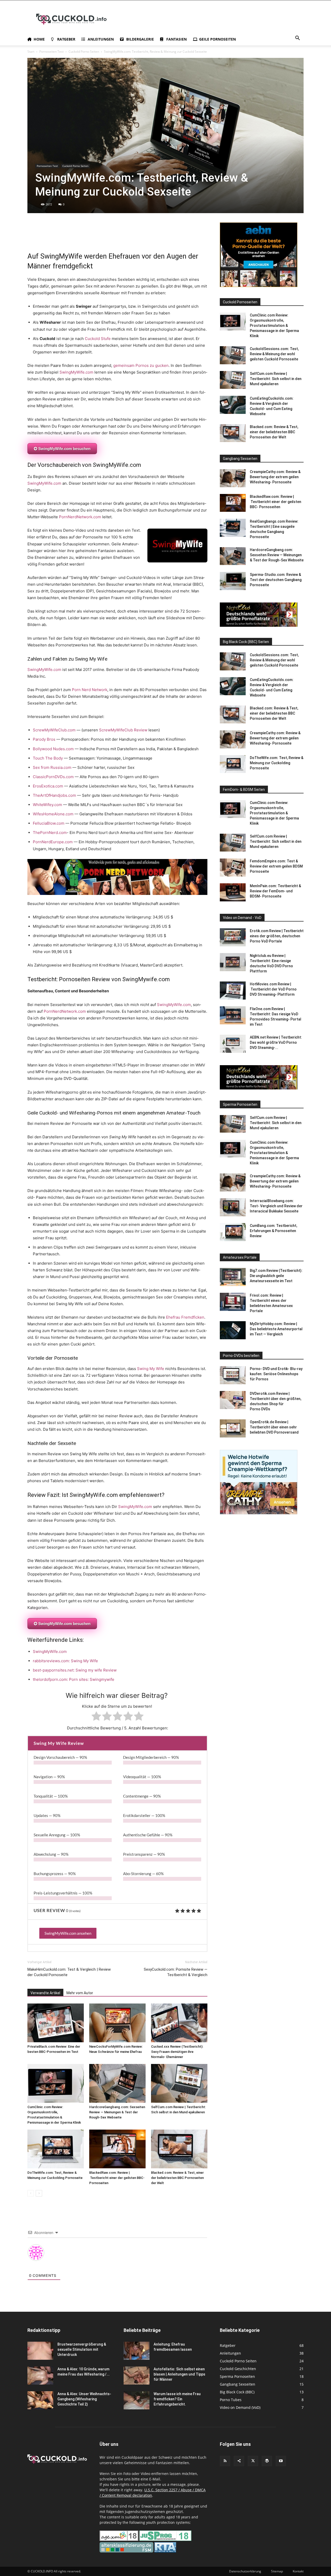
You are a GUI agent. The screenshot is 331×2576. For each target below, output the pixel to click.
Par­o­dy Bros (44, 739)
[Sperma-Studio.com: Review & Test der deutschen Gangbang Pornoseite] (233, 581)
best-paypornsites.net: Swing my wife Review (75, 1670)
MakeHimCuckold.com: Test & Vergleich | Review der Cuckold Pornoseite (69, 1972)
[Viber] (163, 237)
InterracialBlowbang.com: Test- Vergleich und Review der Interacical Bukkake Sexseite (276, 1206)
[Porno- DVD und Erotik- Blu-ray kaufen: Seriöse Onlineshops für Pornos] (233, 1375)
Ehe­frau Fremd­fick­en (185, 1317)
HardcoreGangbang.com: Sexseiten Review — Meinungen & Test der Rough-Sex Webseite (117, 2112)
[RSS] (225, 2461)
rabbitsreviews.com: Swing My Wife (65, 1661)
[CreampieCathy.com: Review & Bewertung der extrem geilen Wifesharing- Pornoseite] (233, 478)
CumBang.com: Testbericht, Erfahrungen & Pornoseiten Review (273, 1231)
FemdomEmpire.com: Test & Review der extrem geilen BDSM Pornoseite (276, 866)
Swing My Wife (151, 1369)
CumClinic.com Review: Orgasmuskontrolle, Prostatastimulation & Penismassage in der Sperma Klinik (274, 326)
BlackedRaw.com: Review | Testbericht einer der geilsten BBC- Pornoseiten (117, 2178)
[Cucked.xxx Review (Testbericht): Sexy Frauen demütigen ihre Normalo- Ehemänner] (179, 2023)
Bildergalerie (140, 39)
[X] (33, 237)
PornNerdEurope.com (53, 842)
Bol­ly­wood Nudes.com (53, 749)
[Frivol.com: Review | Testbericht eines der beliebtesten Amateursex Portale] (233, 1302)
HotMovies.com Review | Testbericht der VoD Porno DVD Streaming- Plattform (273, 989)
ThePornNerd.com (50, 833)
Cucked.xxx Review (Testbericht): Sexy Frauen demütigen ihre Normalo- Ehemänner (177, 2052)
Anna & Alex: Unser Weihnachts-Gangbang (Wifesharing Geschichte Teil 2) (84, 2399)
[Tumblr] (92, 237)
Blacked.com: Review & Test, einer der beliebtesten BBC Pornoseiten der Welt (177, 2178)
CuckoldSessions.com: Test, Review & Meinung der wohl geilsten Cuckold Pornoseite (274, 354)
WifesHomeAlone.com (53, 814)
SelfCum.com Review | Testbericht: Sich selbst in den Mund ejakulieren (276, 379)
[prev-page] (31, 2193)
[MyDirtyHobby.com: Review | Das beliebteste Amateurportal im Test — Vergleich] (233, 1330)
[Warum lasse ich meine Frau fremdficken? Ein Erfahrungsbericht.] (137, 2400)
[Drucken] (80, 237)
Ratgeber (66, 39)
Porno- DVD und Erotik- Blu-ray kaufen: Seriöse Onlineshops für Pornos (276, 1374)
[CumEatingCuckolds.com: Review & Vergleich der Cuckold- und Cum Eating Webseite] (233, 405)
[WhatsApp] (44, 237)
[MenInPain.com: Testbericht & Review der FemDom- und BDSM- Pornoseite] (233, 892)
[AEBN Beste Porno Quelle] (259, 286)
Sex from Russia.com (52, 767)
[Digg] (140, 237)
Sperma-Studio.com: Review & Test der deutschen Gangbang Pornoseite (276, 580)
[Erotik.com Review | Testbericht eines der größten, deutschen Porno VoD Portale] (233, 937)
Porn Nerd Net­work (90, 690)
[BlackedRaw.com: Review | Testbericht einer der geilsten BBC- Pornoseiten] (117, 2149)
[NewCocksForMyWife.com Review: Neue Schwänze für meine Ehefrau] (117, 2023)
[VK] (128, 237)
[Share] (239, 2461)
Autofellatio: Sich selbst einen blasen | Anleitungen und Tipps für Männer (179, 2374)
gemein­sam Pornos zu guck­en (141, 365)
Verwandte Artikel (45, 1993)
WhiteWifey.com (47, 805)
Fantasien (176, 39)
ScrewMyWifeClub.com (54, 730)
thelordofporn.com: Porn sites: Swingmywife (74, 1679)
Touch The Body (48, 758)
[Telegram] (104, 237)
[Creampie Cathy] (259, 1513)
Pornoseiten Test (51, 52)
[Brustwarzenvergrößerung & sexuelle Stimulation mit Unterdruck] (40, 2351)
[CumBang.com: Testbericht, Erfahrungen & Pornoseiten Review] (233, 1232)
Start (31, 52)
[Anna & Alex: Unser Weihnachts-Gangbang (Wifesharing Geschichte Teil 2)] (40, 2400)
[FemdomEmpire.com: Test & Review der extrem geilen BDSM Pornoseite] (233, 868)
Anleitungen (101, 39)
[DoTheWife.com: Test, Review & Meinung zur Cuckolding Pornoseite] (56, 2149)
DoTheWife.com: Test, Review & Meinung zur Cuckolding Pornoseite (277, 763)
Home (39, 39)
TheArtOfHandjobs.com (54, 795)
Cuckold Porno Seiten (84, 52)
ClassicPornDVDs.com (53, 777)
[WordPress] (267, 2461)
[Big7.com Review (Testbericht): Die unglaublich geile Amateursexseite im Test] (233, 1277)
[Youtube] (281, 2461)
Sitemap (277, 2571)
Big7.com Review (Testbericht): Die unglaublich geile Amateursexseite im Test (276, 1276)
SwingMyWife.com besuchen (64, 449)
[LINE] (152, 237)
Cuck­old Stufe (97, 339)
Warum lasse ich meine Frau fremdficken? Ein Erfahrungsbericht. (177, 2399)
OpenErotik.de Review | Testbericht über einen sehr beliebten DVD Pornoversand (274, 1427)
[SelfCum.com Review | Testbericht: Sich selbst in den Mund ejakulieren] (179, 2083)
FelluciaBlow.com (49, 823)
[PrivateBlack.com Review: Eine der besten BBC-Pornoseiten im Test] (56, 2023)
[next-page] (39, 2193)
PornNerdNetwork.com (80, 517)
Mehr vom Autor (80, 1993)
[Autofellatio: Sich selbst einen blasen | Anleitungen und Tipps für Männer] (137, 2376)
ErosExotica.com (48, 786)
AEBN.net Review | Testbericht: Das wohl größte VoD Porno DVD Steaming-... (276, 1042)
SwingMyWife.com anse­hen (68, 1933)
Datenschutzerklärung (245, 2571)
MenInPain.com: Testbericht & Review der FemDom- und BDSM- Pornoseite (275, 891)
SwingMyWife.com (76, 372)
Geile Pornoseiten (217, 39)
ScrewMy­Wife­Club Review (123, 730)
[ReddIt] (56, 237)
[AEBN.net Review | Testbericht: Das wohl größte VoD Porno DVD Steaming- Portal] (233, 1044)
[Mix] (116, 237)
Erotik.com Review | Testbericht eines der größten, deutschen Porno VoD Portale (277, 936)
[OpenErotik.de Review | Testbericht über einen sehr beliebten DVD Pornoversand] (233, 1428)
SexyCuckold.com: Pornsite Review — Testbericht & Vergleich (176, 1972)
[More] (176, 237)
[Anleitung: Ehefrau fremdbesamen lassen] (137, 2351)
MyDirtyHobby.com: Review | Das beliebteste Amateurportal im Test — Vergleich (276, 1329)
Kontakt (298, 2571)
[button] (297, 39)
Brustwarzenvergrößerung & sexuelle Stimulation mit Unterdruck (82, 2349)
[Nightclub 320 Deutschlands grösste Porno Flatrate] (259, 625)
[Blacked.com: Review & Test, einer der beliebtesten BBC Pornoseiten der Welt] (179, 2149)
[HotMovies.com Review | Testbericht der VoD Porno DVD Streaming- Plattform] (233, 991)
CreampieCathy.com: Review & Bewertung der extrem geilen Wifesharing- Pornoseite (275, 477)
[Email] (68, 237)
